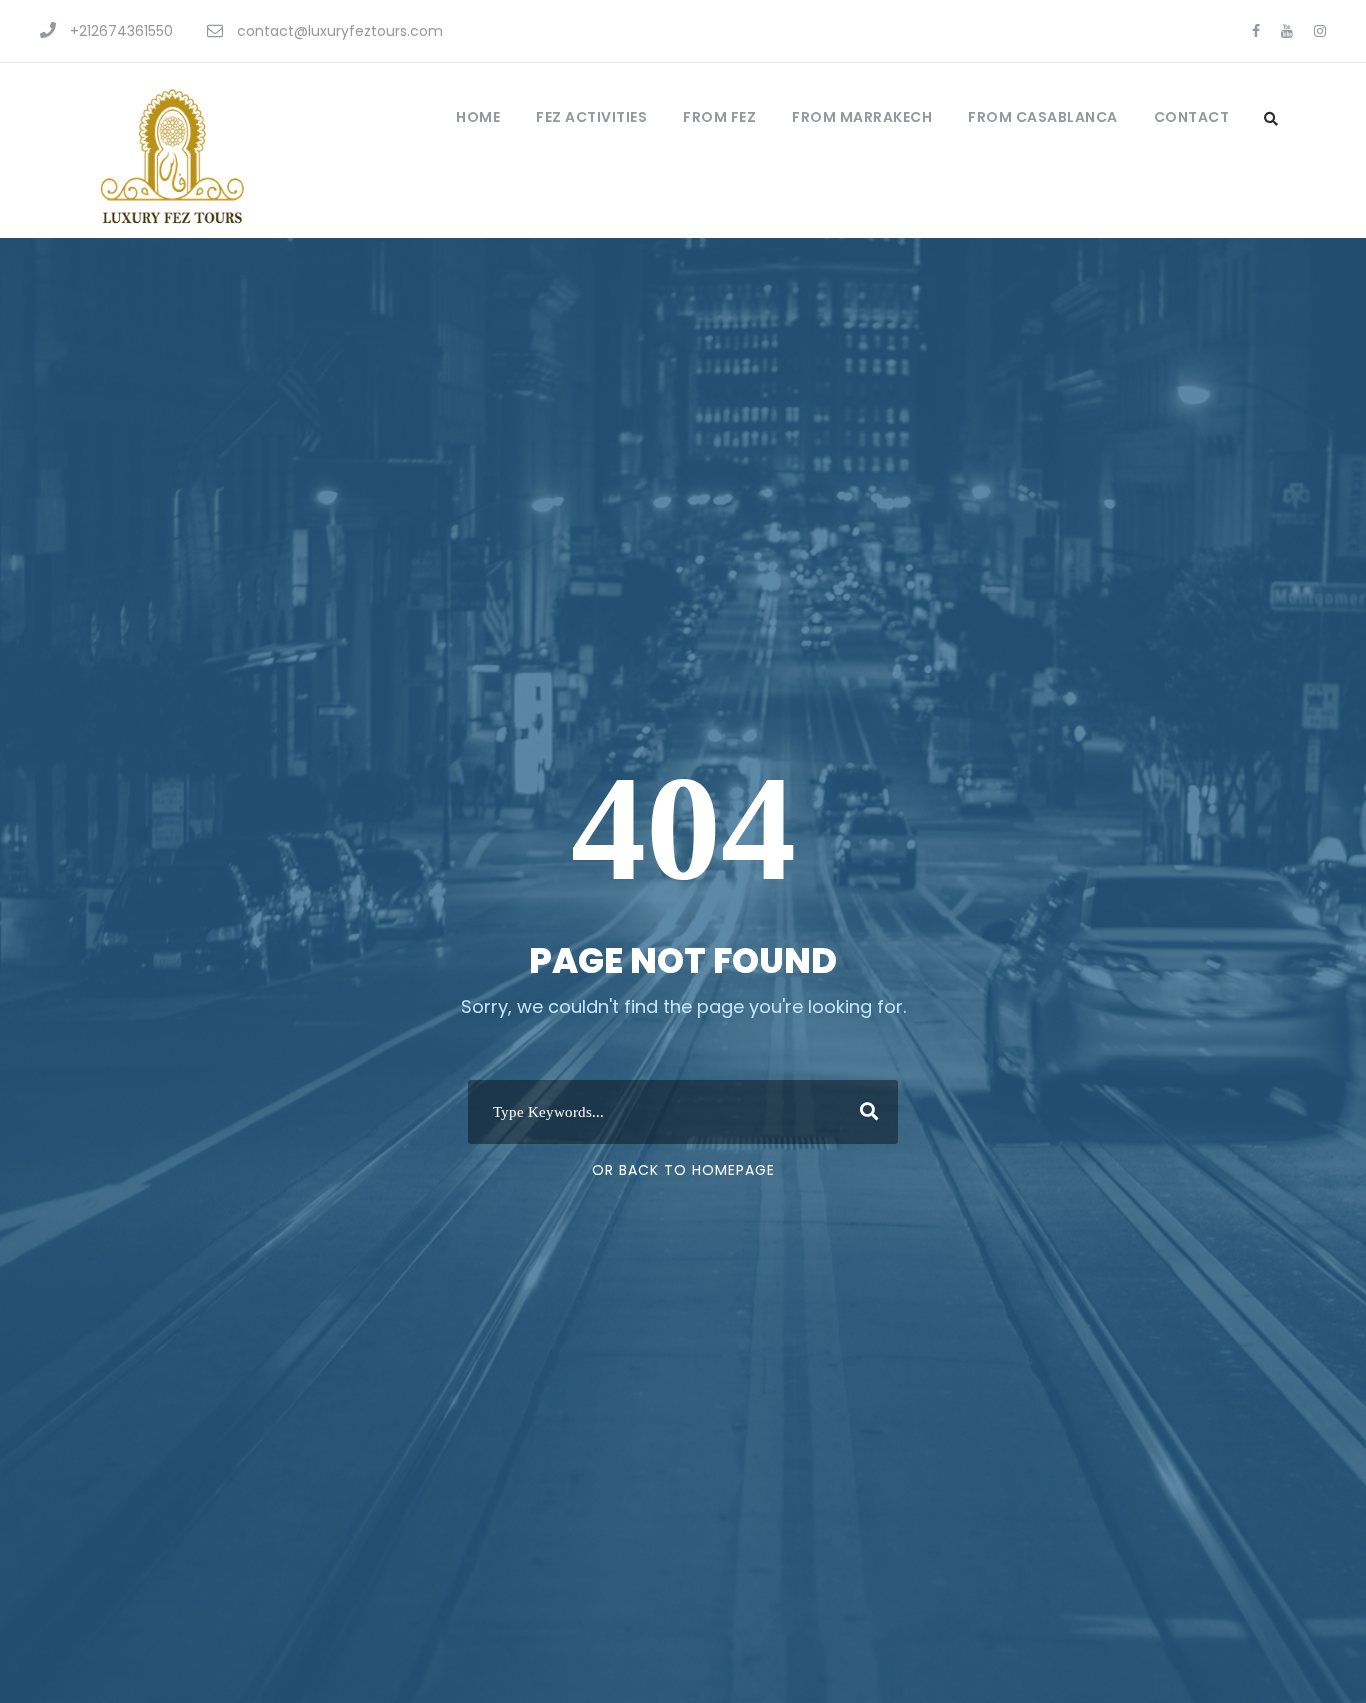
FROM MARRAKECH (862, 117)
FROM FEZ (719, 117)
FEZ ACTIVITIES (591, 117)
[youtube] (1287, 31)
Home (478, 117)
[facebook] (1256, 31)
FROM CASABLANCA (1043, 117)
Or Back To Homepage (683, 1170)
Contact (1192, 117)
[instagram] (1320, 31)
